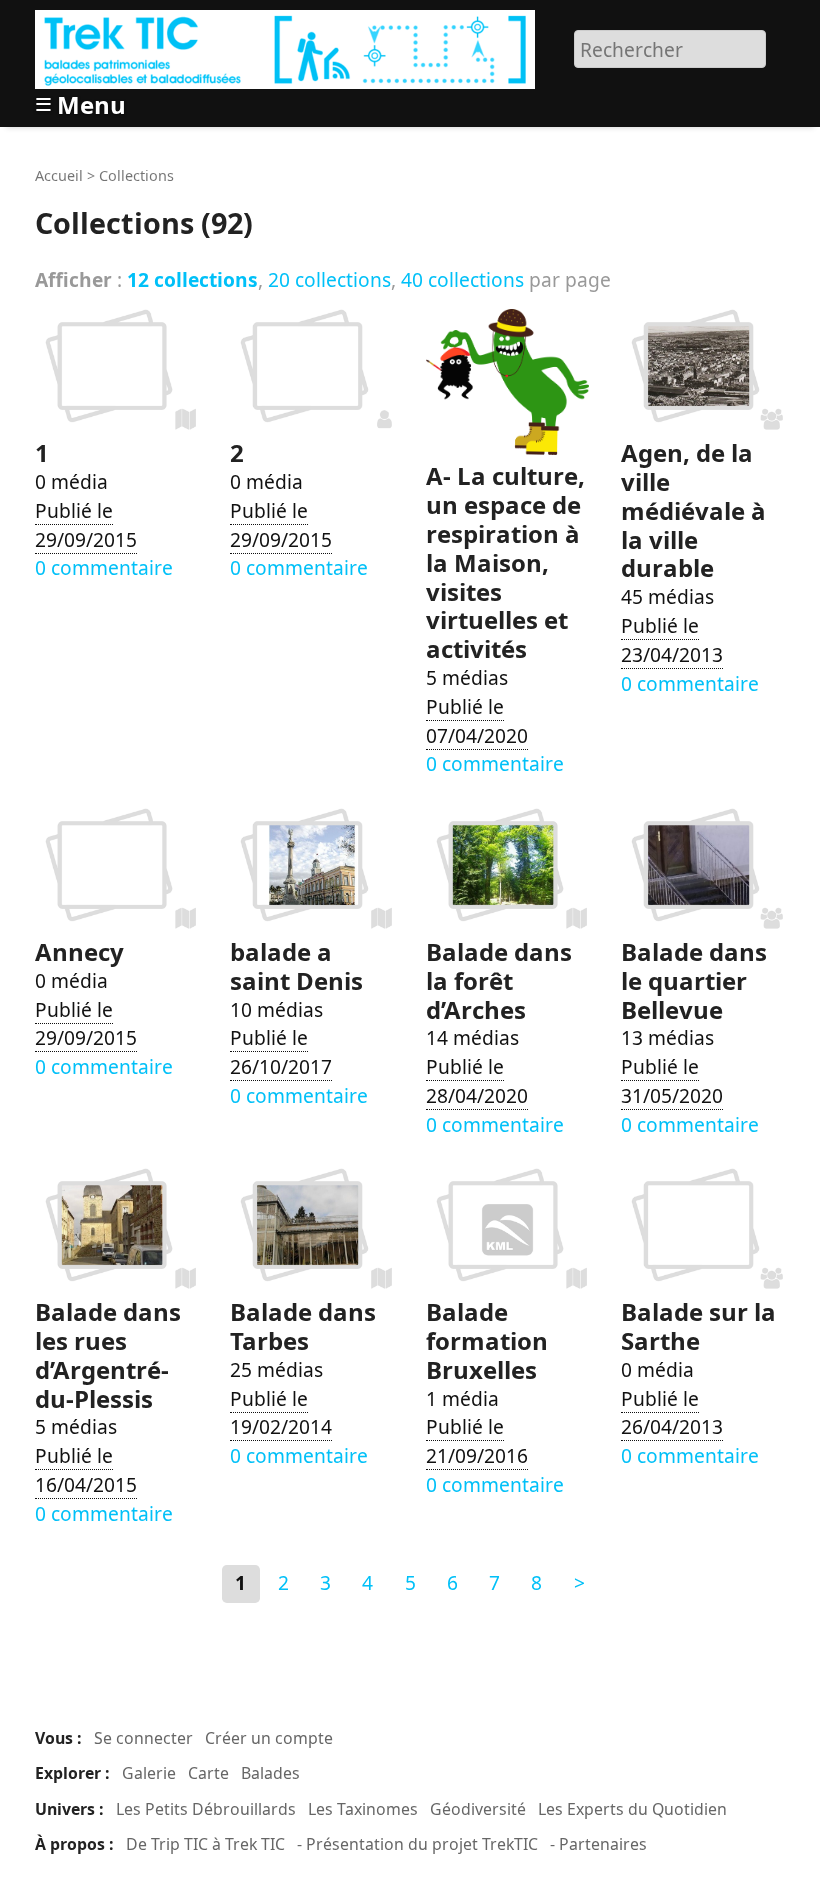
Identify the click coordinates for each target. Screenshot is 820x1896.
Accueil (59, 175)
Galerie (149, 1773)
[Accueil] (287, 46)
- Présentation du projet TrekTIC (417, 1844)
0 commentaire (104, 567)
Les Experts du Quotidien (632, 1809)
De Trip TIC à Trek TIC (205, 1844)
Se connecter (143, 1738)
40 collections (462, 279)
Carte (208, 1773)
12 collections (192, 279)
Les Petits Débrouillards (206, 1809)
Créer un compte (269, 1738)
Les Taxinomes (363, 1809)
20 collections (329, 279)
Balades (270, 1773)
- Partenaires (598, 1844)
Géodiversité (478, 1809)
